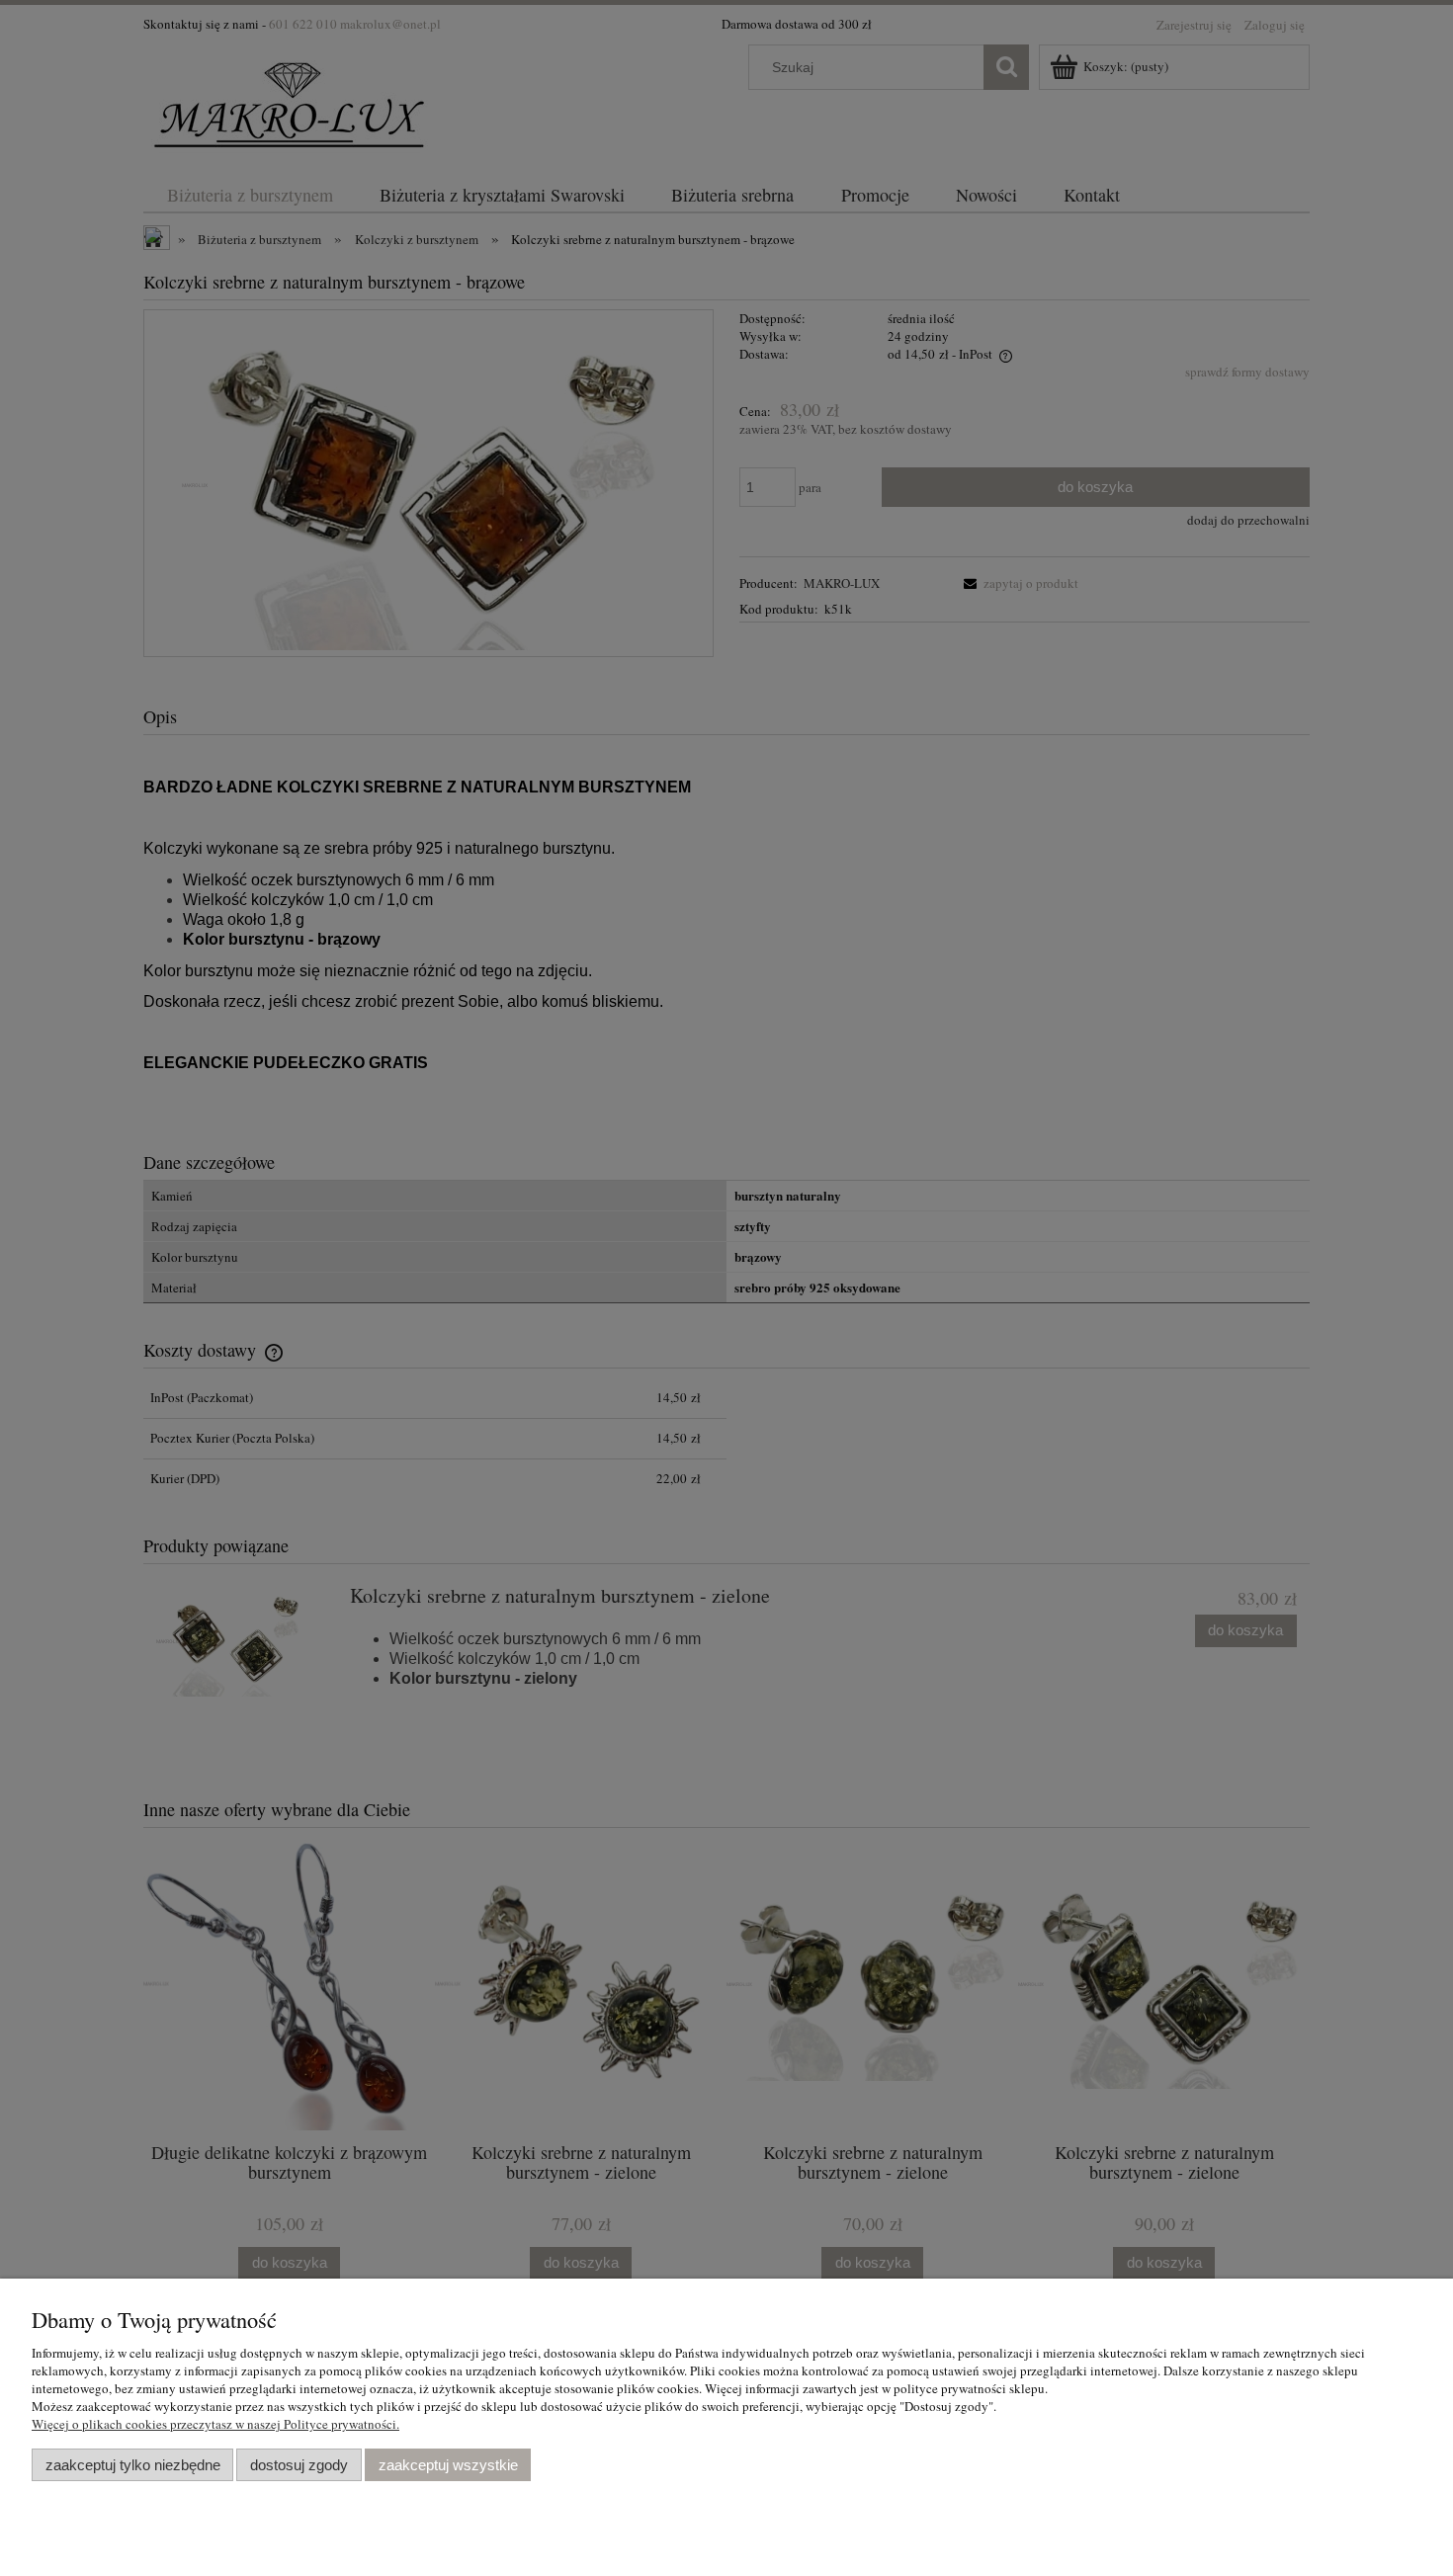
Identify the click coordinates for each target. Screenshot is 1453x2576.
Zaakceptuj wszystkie (448, 2465)
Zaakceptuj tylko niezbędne (133, 2465)
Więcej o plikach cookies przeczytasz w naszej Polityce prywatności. (215, 2424)
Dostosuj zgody (299, 2465)
